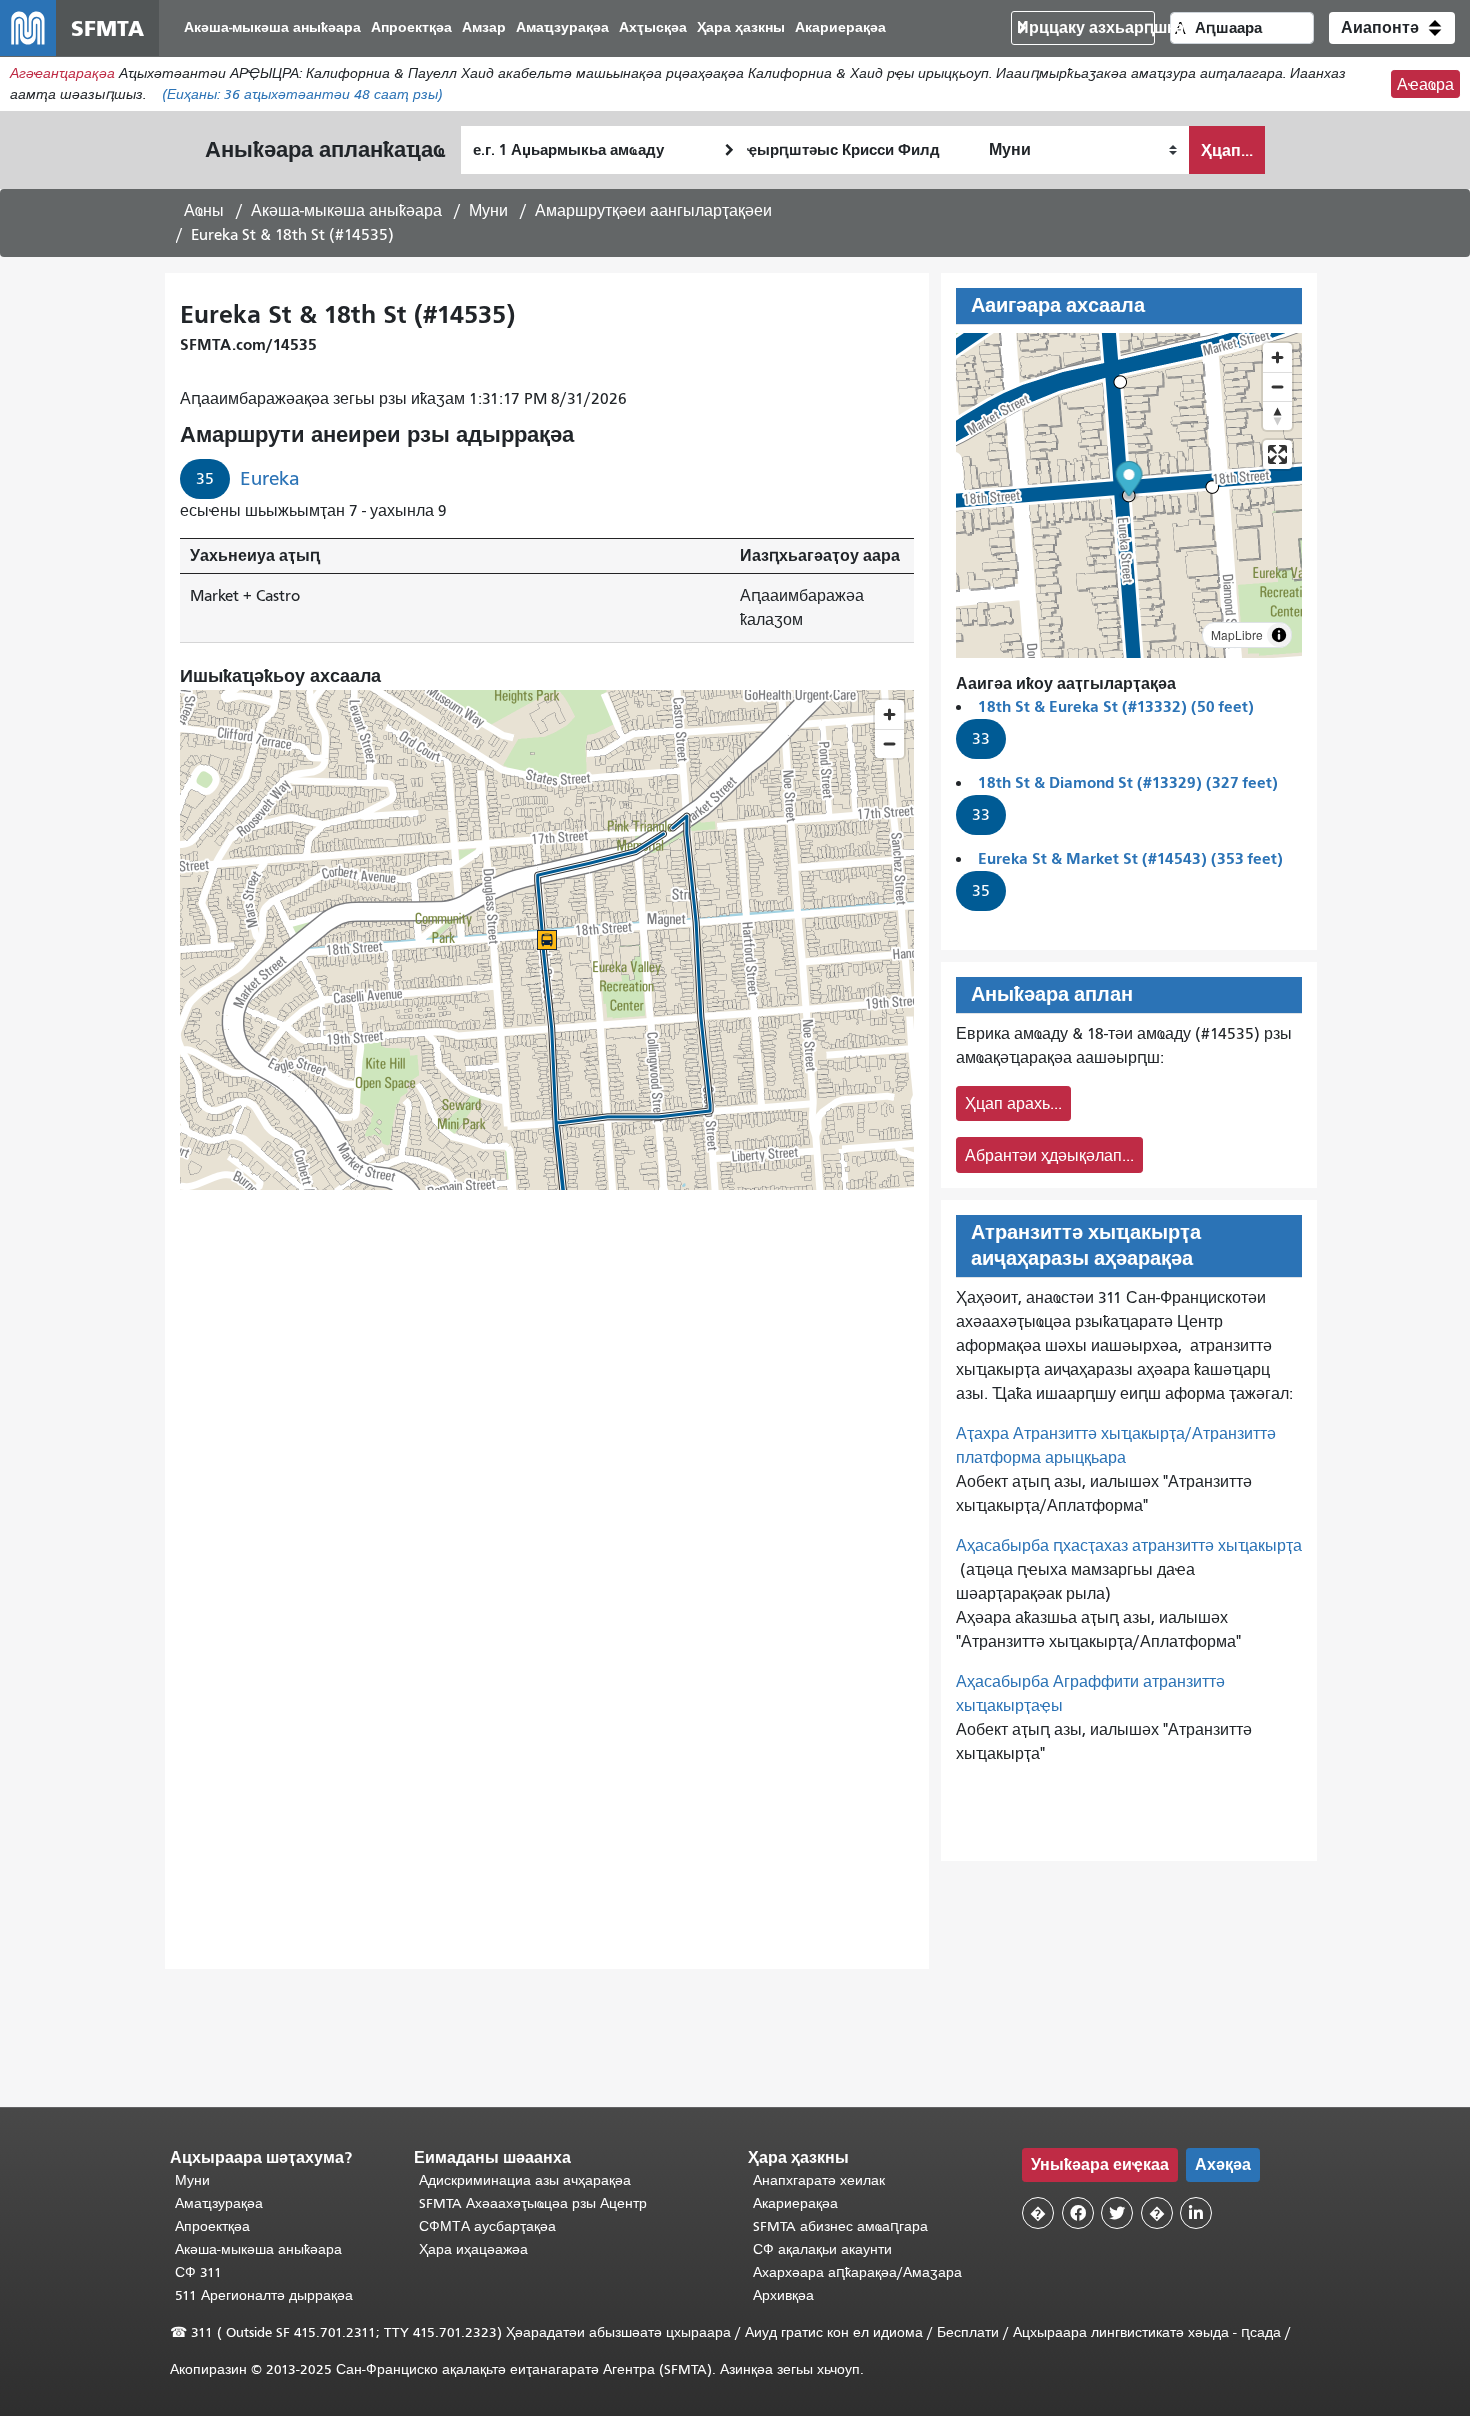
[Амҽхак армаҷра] (1277, 386)
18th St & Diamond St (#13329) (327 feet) (1128, 782)
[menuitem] (272, 28)
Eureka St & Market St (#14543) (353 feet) (1130, 858)
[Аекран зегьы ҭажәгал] (1277, 454)
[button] (1392, 28)
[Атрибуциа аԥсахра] (1279, 635)
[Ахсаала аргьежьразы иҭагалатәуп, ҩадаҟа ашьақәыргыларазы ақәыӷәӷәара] (1277, 415)
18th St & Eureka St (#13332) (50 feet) (1116, 706)
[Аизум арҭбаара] (1277, 357)
